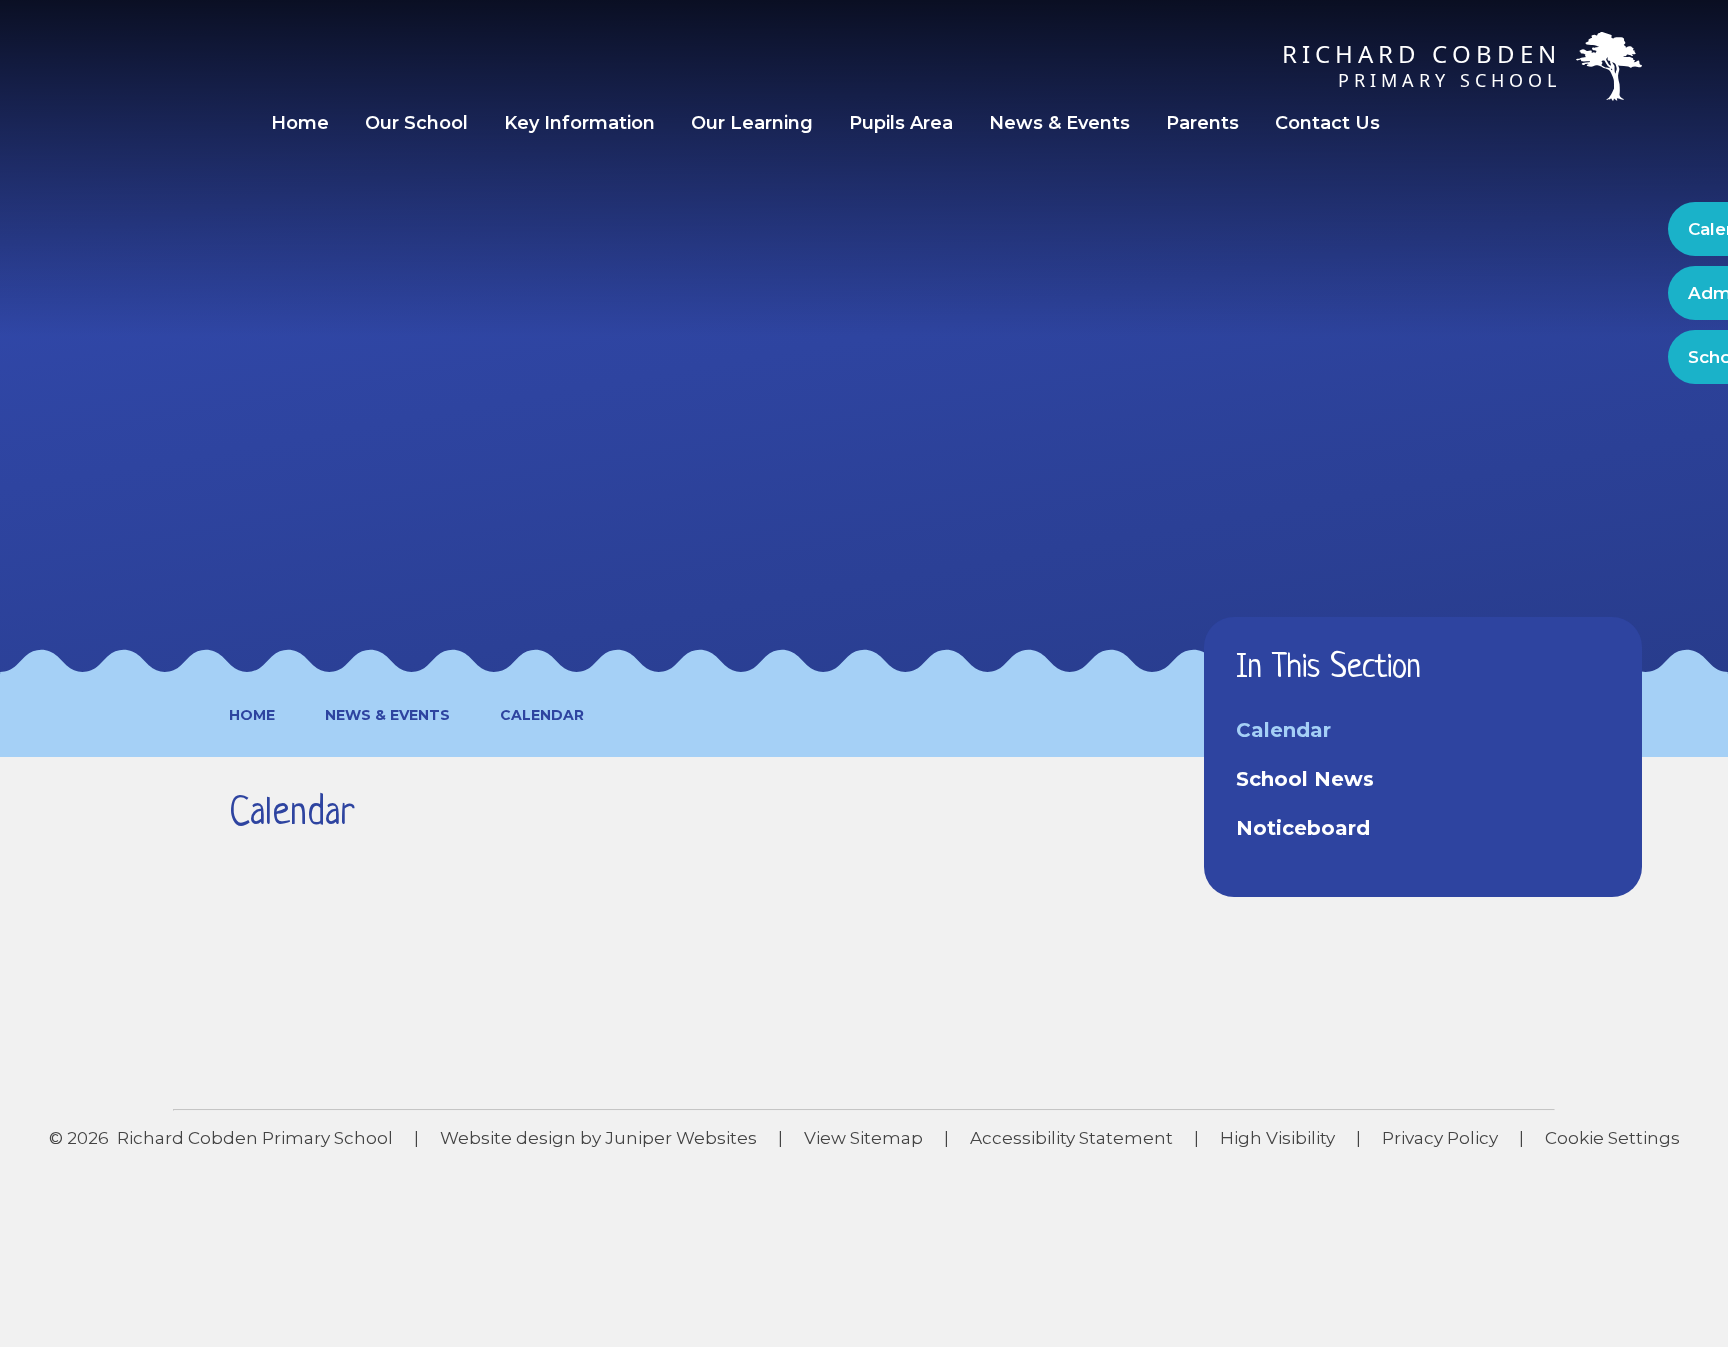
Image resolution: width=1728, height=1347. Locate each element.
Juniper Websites (681, 1138)
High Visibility (1277, 1138)
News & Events (387, 715)
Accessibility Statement (1071, 1138)
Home (252, 715)
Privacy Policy (1440, 1138)
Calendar (542, 715)
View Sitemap (863, 1138)
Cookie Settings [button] (1612, 1138)
